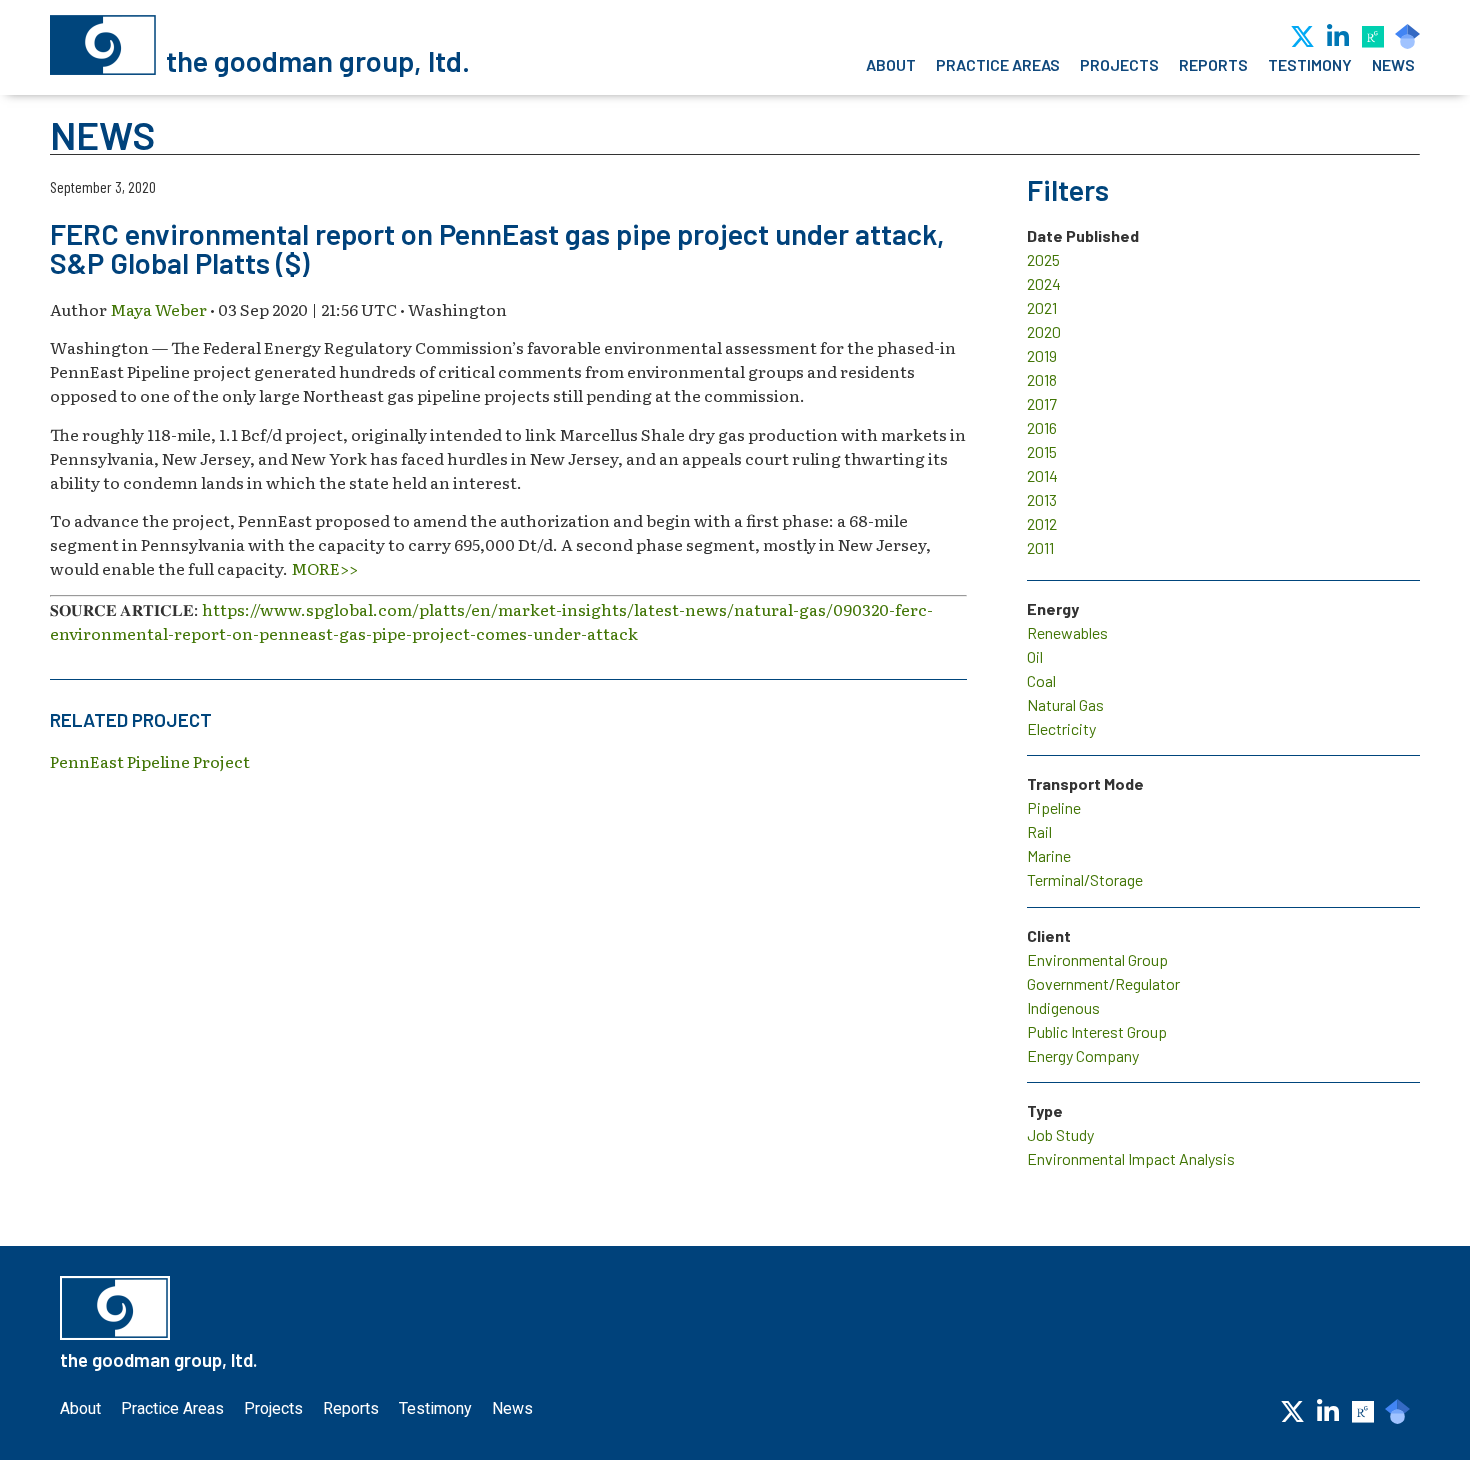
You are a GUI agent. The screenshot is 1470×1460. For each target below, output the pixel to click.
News (1393, 64)
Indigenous (1063, 1007)
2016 (1042, 427)
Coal (1041, 680)
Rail (1039, 831)
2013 (1042, 499)
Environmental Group (1097, 959)
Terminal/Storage (1085, 879)
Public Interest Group (1097, 1031)
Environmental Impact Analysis (1131, 1158)
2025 (1043, 259)
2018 (1042, 379)
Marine (1049, 855)
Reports (1213, 64)
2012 (1042, 523)
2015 (1042, 451)
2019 (1042, 355)
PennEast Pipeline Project (150, 761)
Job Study (1060, 1134)
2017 (1042, 403)
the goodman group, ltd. (318, 60)
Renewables (1067, 632)
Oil (1035, 656)
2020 (1044, 331)
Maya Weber (158, 309)
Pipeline (1054, 807)
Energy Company (1083, 1055)
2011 (1040, 547)
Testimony (1310, 64)
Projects (1119, 64)
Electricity (1061, 728)
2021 (1042, 307)
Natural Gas (1065, 704)
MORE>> (324, 568)
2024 (1044, 283)
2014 (1042, 475)
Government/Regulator (1103, 983)
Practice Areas (998, 64)
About (891, 64)
